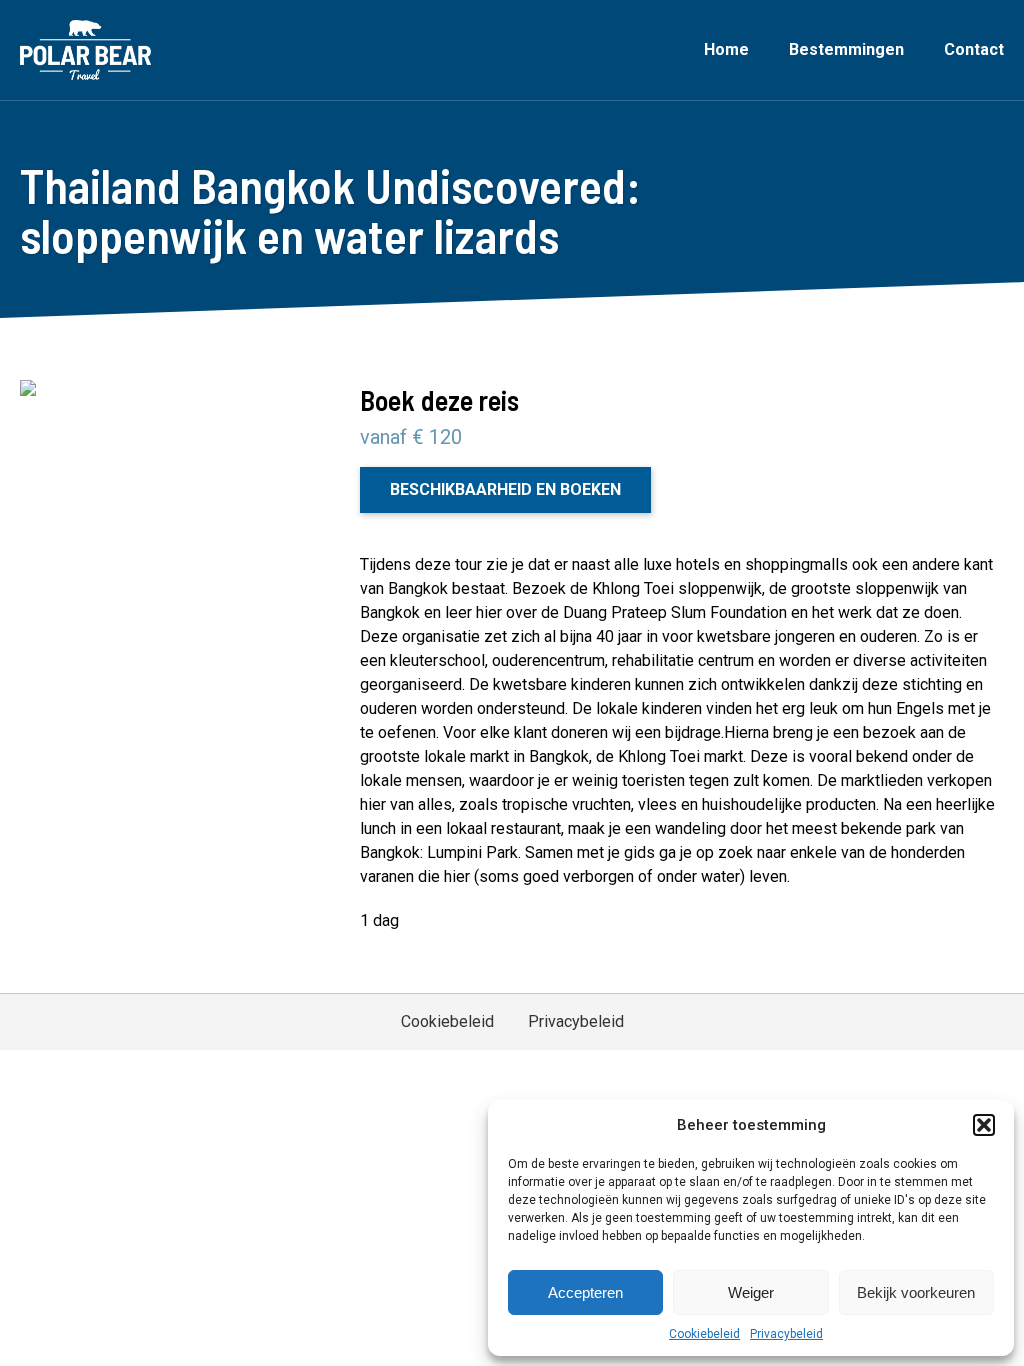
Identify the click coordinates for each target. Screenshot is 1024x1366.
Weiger (751, 1292)
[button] (984, 1125)
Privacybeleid (786, 1334)
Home (726, 49)
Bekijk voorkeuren (916, 1292)
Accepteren (585, 1292)
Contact (974, 49)
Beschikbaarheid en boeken (505, 489)
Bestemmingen (846, 49)
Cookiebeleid (704, 1334)
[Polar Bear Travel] (85, 50)
